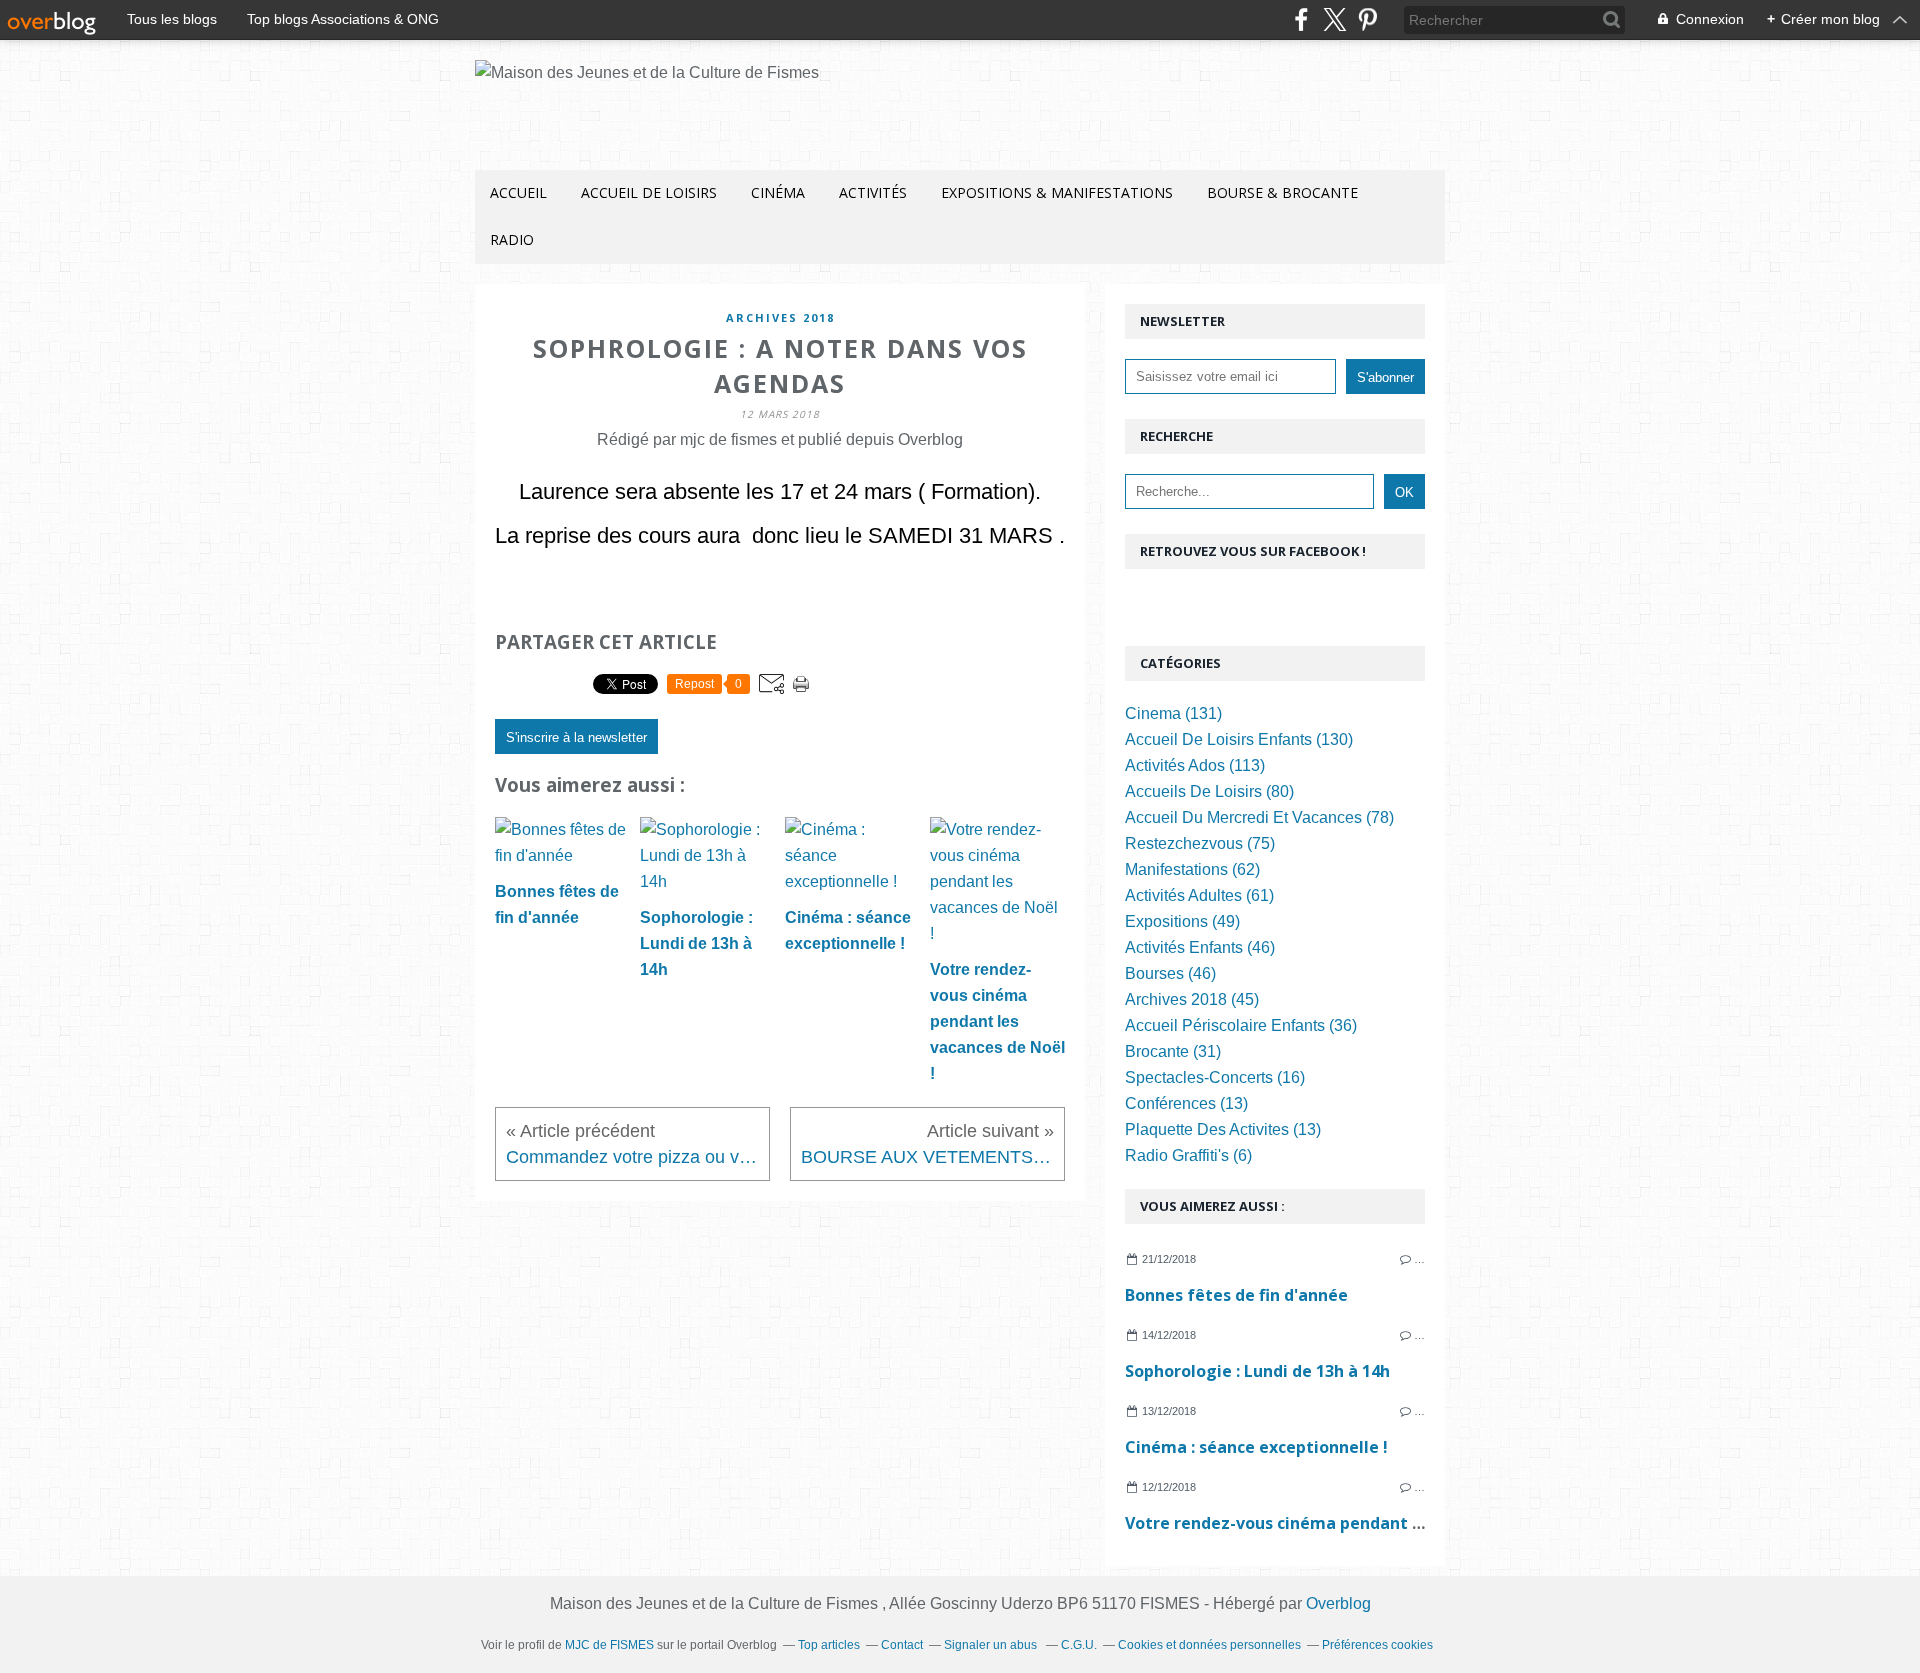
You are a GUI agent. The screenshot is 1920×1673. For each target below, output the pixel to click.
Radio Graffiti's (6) (1188, 1155)
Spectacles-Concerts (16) (1215, 1077)
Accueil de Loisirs (649, 192)
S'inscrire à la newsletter (576, 737)
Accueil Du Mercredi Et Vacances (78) (1259, 817)
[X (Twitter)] (1334, 19)
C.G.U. (1079, 1645)
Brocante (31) (1173, 1051)
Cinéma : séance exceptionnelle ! (1256, 1447)
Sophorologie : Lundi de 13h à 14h (1257, 1371)
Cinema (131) (1173, 713)
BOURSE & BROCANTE (1282, 192)
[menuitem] (518, 193)
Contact (902, 1645)
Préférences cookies (1377, 1645)
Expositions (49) (1182, 921)
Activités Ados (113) (1195, 765)
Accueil (518, 192)
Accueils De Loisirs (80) (1209, 791)
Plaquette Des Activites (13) (1223, 1129)
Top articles (829, 1645)
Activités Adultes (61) (1199, 895)
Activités (873, 192)
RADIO (512, 239)
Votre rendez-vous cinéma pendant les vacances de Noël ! (1356, 1523)
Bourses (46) (1170, 973)
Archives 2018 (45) (1192, 999)
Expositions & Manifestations (1057, 192)
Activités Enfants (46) (1200, 947)
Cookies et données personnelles (1209, 1645)
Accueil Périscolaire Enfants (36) (1241, 1025)
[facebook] (1301, 19)
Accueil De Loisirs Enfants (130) (1239, 739)
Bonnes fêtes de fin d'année (1236, 1295)
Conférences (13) (1186, 1103)
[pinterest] (1367, 19)
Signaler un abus (992, 1645)
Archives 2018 (780, 317)
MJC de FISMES (609, 1645)
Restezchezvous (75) (1200, 843)
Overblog (1338, 1603)
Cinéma (778, 192)
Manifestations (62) (1192, 869)
